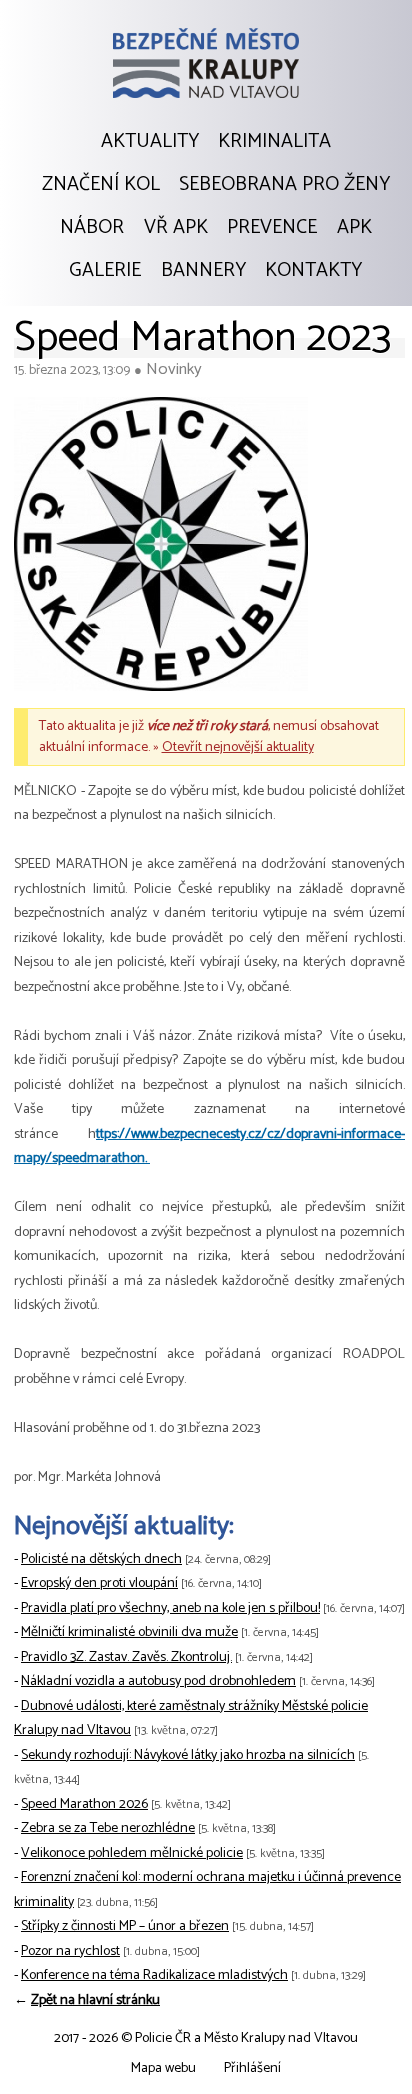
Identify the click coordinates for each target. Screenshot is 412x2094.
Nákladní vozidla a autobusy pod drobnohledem (158, 1681)
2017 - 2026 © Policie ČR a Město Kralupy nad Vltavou (206, 2038)
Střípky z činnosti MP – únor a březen (125, 1926)
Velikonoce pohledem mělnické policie (132, 1853)
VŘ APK (176, 228)
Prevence (272, 228)
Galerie (105, 271)
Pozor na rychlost (70, 1951)
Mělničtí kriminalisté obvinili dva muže (129, 1632)
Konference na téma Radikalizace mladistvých (154, 1975)
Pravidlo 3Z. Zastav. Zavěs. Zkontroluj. (126, 1657)
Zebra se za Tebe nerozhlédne (108, 1828)
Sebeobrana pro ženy (284, 185)
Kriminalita (274, 142)
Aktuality (150, 142)
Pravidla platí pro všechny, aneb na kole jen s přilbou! (170, 1608)
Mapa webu (163, 2068)
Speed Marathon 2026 (84, 1804)
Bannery (203, 271)
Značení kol (101, 185)
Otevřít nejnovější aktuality (238, 747)
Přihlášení (252, 2068)
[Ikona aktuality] (161, 549)
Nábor (92, 228)
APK (354, 228)
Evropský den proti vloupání (99, 1583)
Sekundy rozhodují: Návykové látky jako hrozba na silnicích (188, 1755)
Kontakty (313, 271)
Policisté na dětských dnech (101, 1559)
